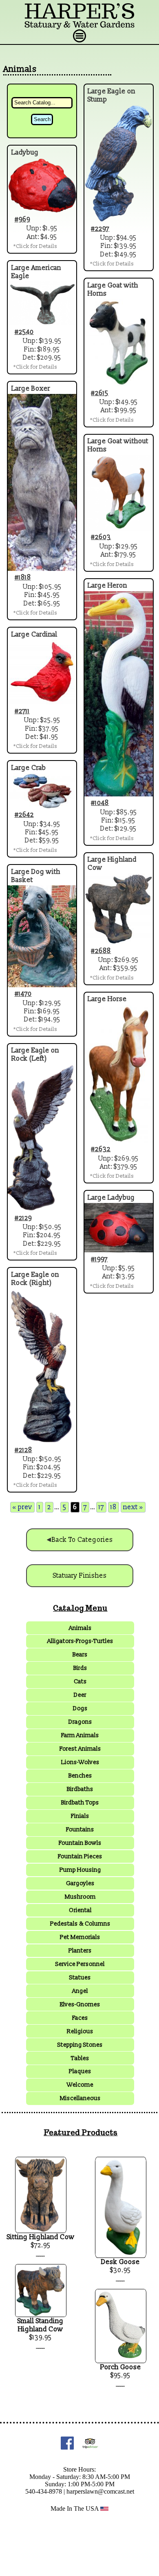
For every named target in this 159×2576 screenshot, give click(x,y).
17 (101, 1507)
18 (114, 1507)
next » (133, 1507)
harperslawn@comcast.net (100, 2491)
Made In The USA (75, 2509)
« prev (22, 1507)
